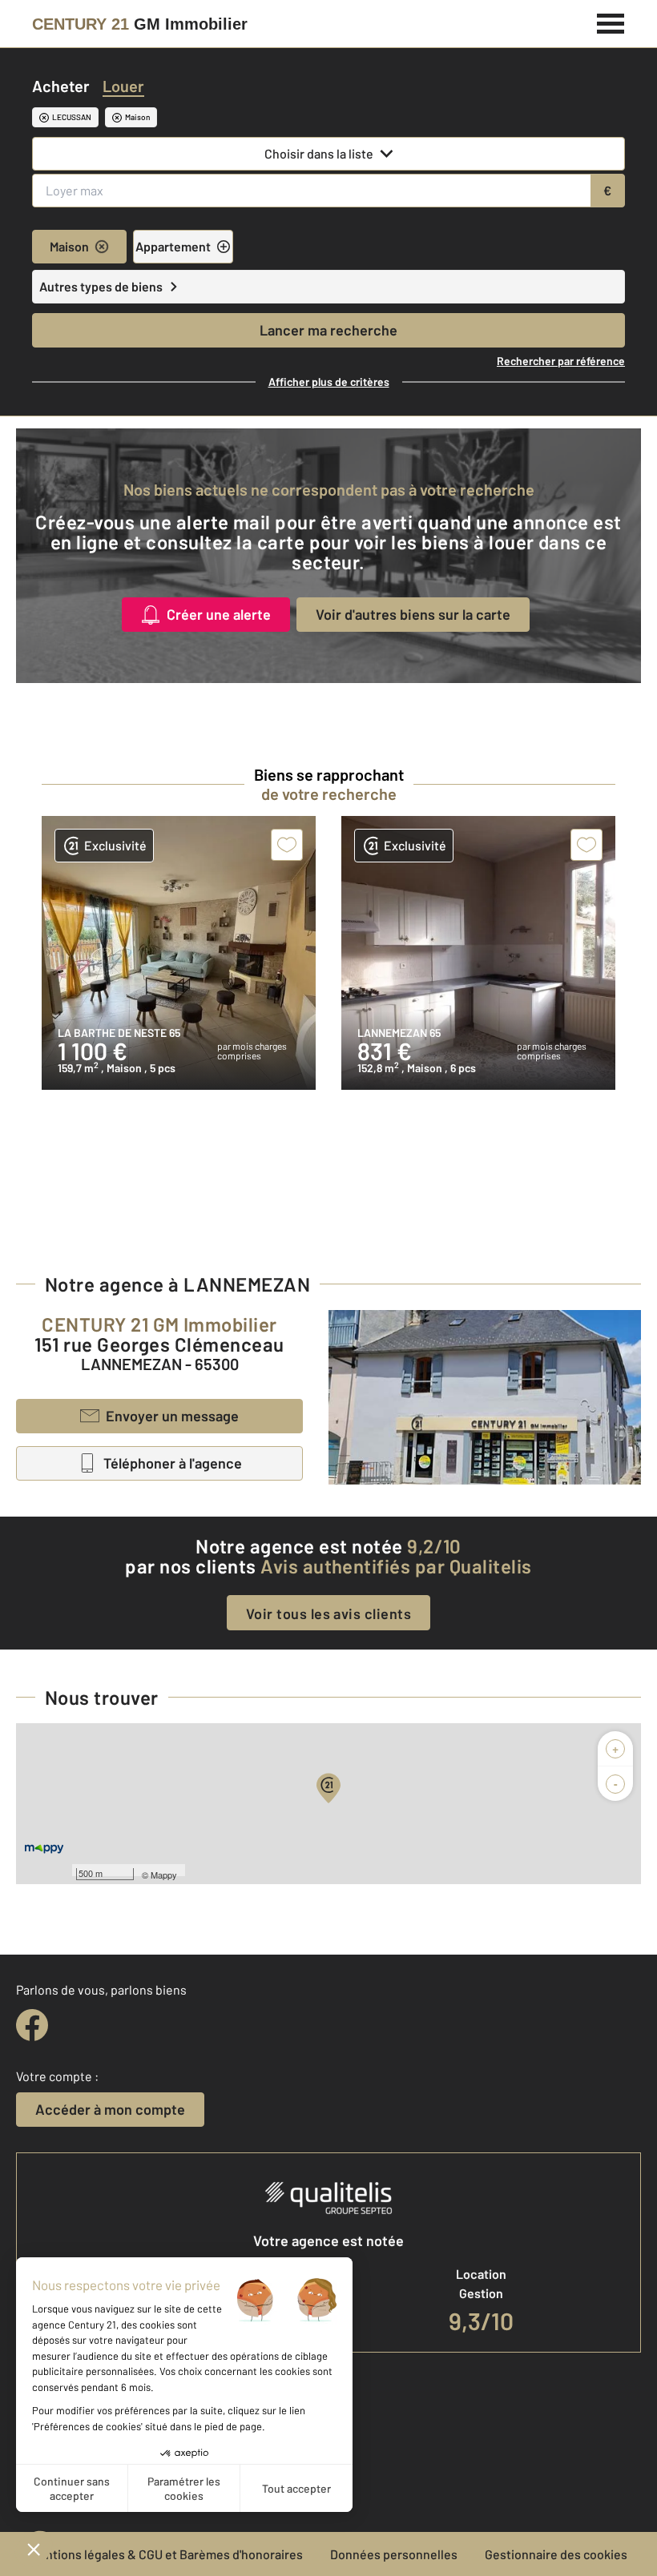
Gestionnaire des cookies (556, 2554)
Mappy (164, 1875)
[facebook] (32, 2025)
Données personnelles (394, 2554)
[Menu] (611, 22)
